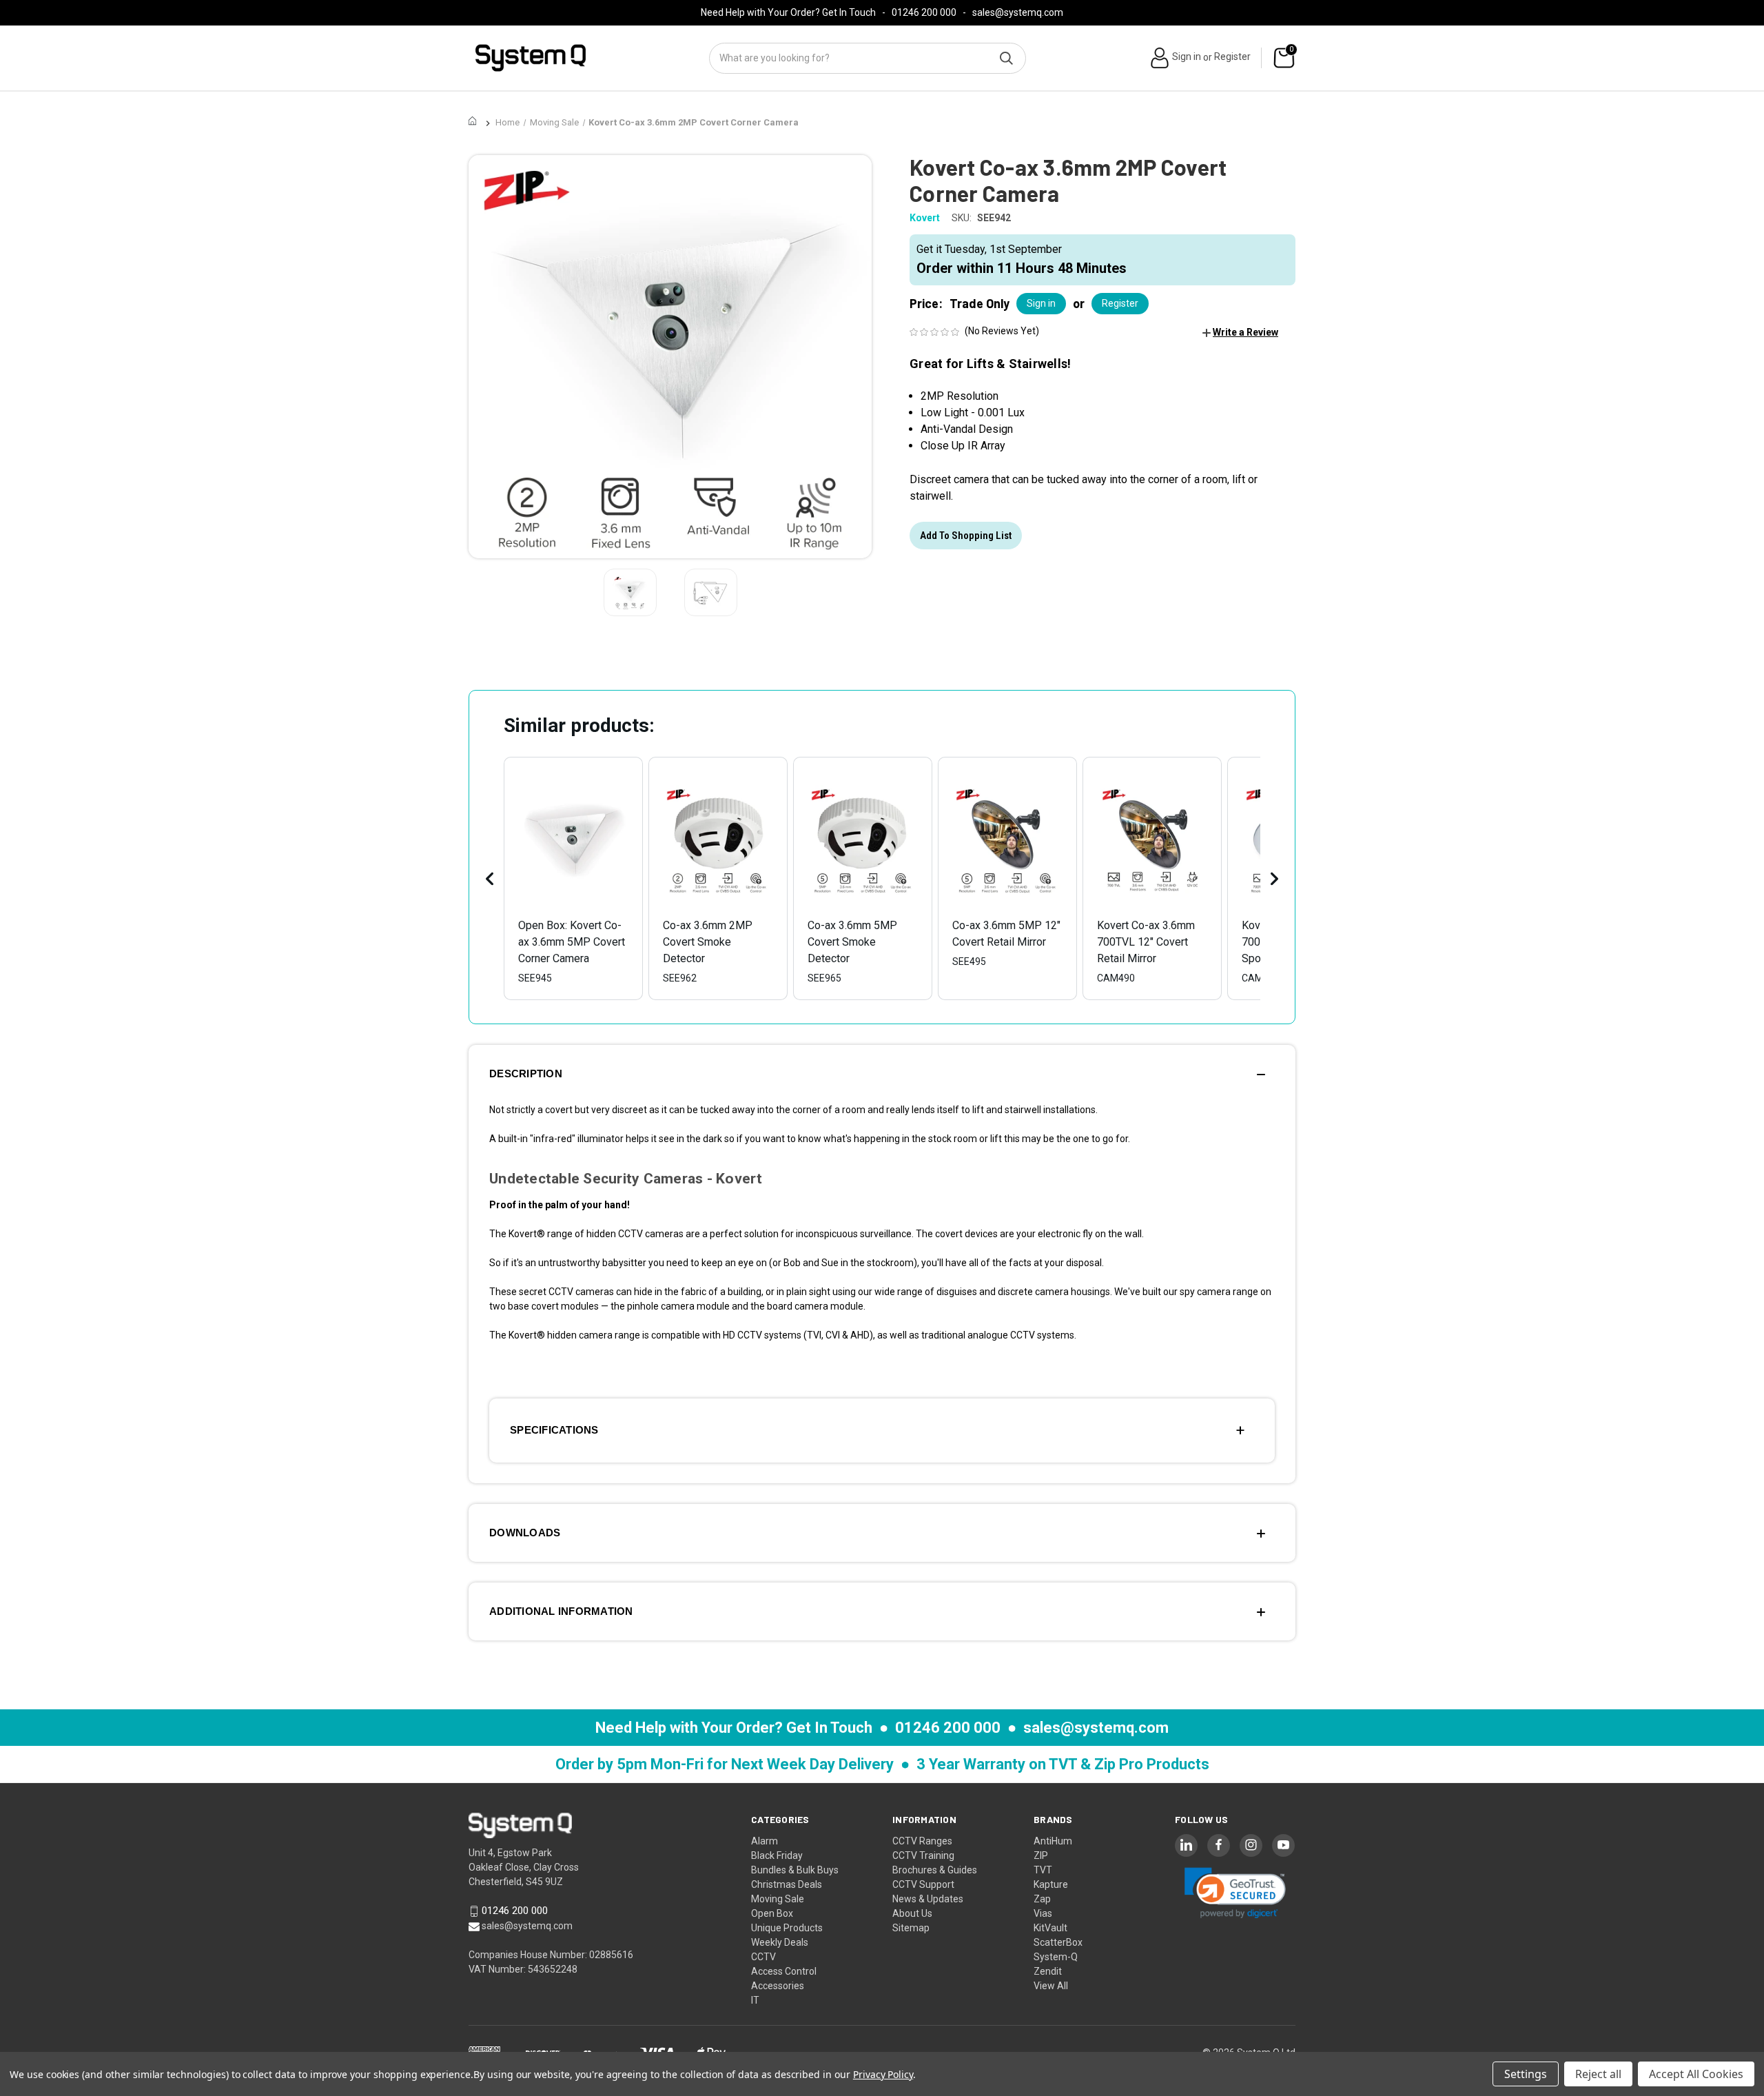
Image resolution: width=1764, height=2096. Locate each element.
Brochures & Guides (935, 1870)
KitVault (1050, 1928)
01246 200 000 (924, 12)
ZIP (1041, 1855)
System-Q (1056, 1957)
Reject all (1598, 2074)
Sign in (1187, 57)
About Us (912, 1913)
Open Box (772, 1913)
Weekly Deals (780, 1942)
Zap (1042, 1899)
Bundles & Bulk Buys (795, 1870)
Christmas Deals (787, 1884)
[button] (1240, 332)
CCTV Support (923, 1884)
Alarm (765, 1841)
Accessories (778, 1986)
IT (755, 2000)
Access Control (784, 1971)
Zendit (1048, 1971)
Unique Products (787, 1928)
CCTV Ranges (922, 1841)
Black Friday (777, 1855)
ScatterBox (1058, 1942)
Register (1232, 57)
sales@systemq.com (1018, 12)
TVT (1043, 1870)
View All (1051, 1986)
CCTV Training (923, 1855)
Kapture (1051, 1884)
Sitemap (911, 1928)
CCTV (763, 1957)
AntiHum (1053, 1841)
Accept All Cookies (1696, 2074)
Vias (1043, 1913)
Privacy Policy (883, 2074)
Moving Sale (778, 1899)
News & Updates (928, 1899)
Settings (1526, 2074)
